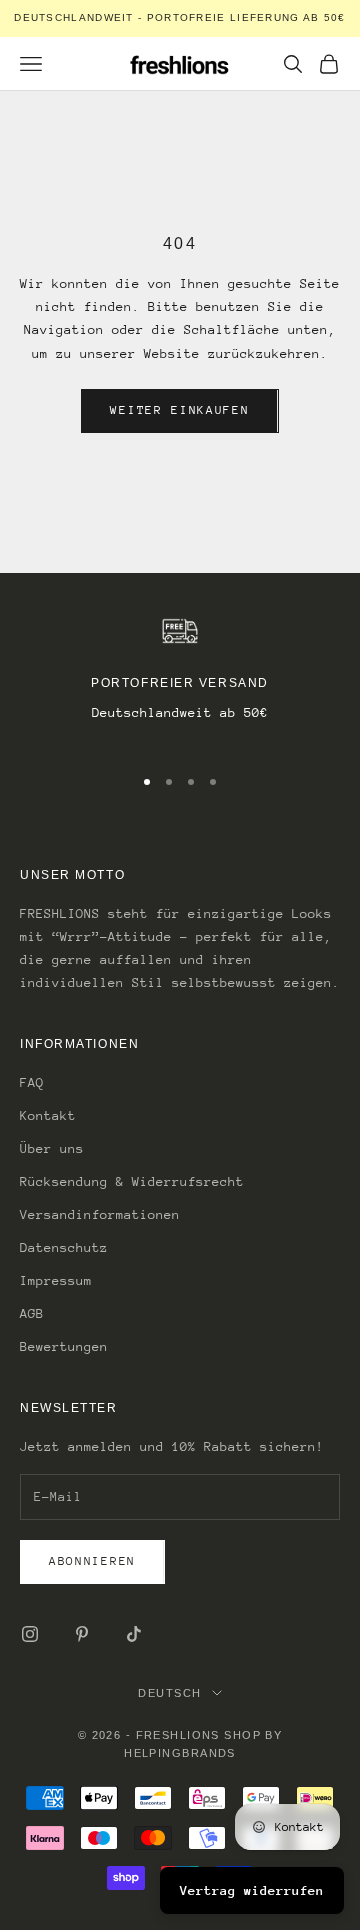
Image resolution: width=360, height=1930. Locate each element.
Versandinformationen (100, 1214)
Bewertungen (64, 1346)
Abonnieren (92, 1561)
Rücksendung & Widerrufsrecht (132, 1181)
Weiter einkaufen (179, 410)
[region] (180, 680)
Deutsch (169, 1693)
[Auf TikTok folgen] (134, 1634)
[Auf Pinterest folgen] (82, 1634)
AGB (32, 1313)
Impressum (56, 1280)
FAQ (32, 1082)
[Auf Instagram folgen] (30, 1634)
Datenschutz (64, 1247)
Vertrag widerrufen (252, 1890)
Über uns (52, 1148)
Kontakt (48, 1115)
